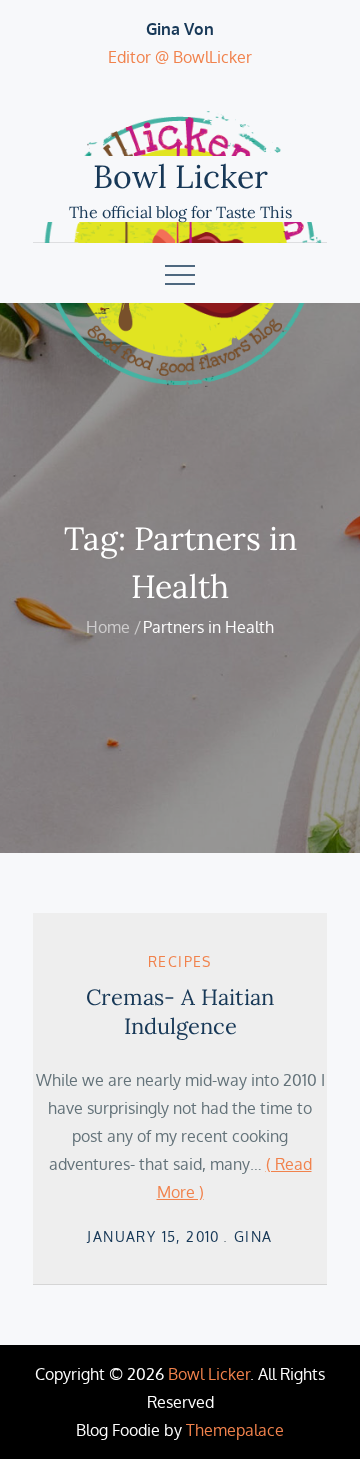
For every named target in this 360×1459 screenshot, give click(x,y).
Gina (253, 1236)
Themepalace (235, 1430)
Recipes (180, 961)
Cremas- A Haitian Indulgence (180, 1011)
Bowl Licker (180, 176)
